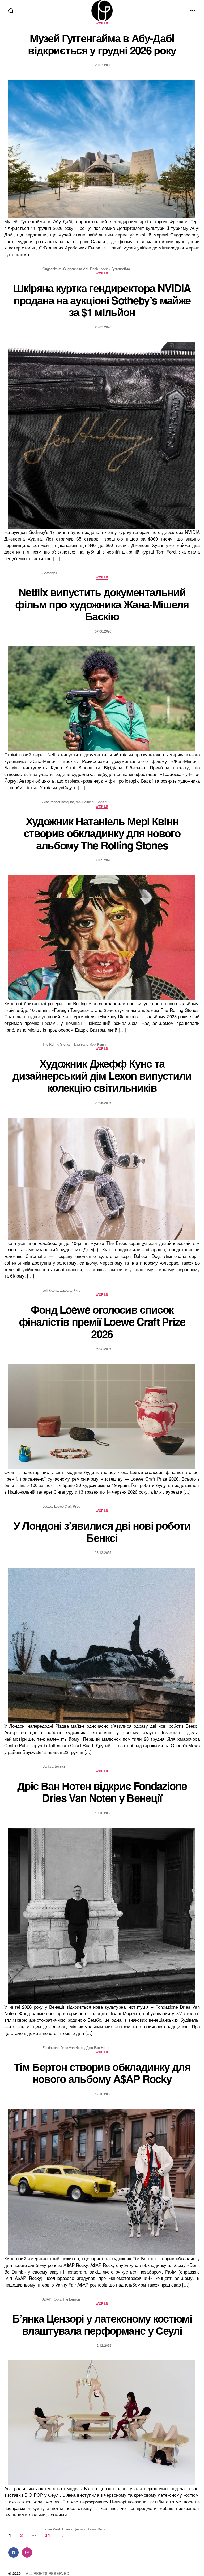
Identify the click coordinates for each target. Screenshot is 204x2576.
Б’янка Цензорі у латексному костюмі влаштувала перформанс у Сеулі (102, 2324)
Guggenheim (52, 269)
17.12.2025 (103, 2094)
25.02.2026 (103, 1348)
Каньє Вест (96, 2529)
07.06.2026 (103, 631)
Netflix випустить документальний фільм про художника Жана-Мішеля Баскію (102, 604)
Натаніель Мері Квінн (89, 1044)
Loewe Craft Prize (67, 1506)
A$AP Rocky (52, 2299)
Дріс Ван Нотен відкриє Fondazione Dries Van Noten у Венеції (102, 1792)
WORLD (102, 23)
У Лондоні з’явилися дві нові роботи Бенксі (102, 1531)
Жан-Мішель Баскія (91, 802)
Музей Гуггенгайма (115, 269)
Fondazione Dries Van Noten (63, 2048)
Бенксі (60, 1766)
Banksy (48, 1766)
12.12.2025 (103, 2345)
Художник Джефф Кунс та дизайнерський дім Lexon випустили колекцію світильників (102, 1075)
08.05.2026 (103, 860)
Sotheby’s (50, 573)
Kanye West (51, 2529)
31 (48, 2535)
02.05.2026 (103, 1102)
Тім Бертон (71, 2299)
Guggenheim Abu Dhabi (81, 269)
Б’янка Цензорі (74, 2529)
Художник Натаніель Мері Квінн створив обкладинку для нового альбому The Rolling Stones (102, 833)
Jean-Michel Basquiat (58, 802)
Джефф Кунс (70, 1290)
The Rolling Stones (56, 1044)
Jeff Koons (50, 1290)
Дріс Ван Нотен (98, 2048)
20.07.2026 (103, 327)
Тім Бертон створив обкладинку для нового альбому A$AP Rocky (102, 2073)
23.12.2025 (103, 1552)
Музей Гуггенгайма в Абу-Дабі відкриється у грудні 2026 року (102, 44)
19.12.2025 (103, 1813)
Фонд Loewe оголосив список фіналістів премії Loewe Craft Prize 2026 (102, 1321)
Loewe (47, 1506)
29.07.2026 (103, 65)
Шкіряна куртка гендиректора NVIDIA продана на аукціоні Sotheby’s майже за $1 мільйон (102, 300)
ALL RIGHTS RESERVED (47, 2573)
